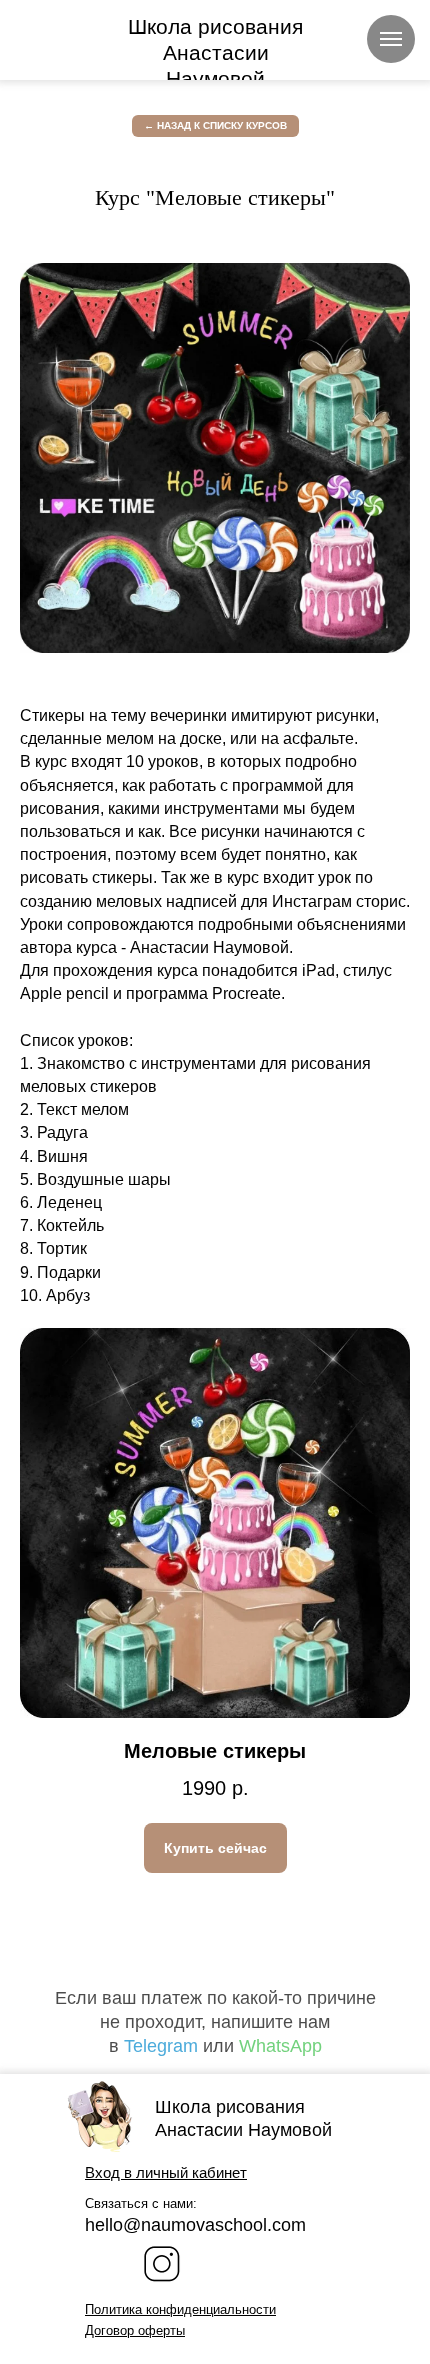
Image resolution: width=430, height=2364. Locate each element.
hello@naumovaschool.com (195, 2225)
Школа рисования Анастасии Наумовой (215, 52)
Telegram (161, 2046)
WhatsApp (280, 2046)
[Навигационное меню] (391, 39)
